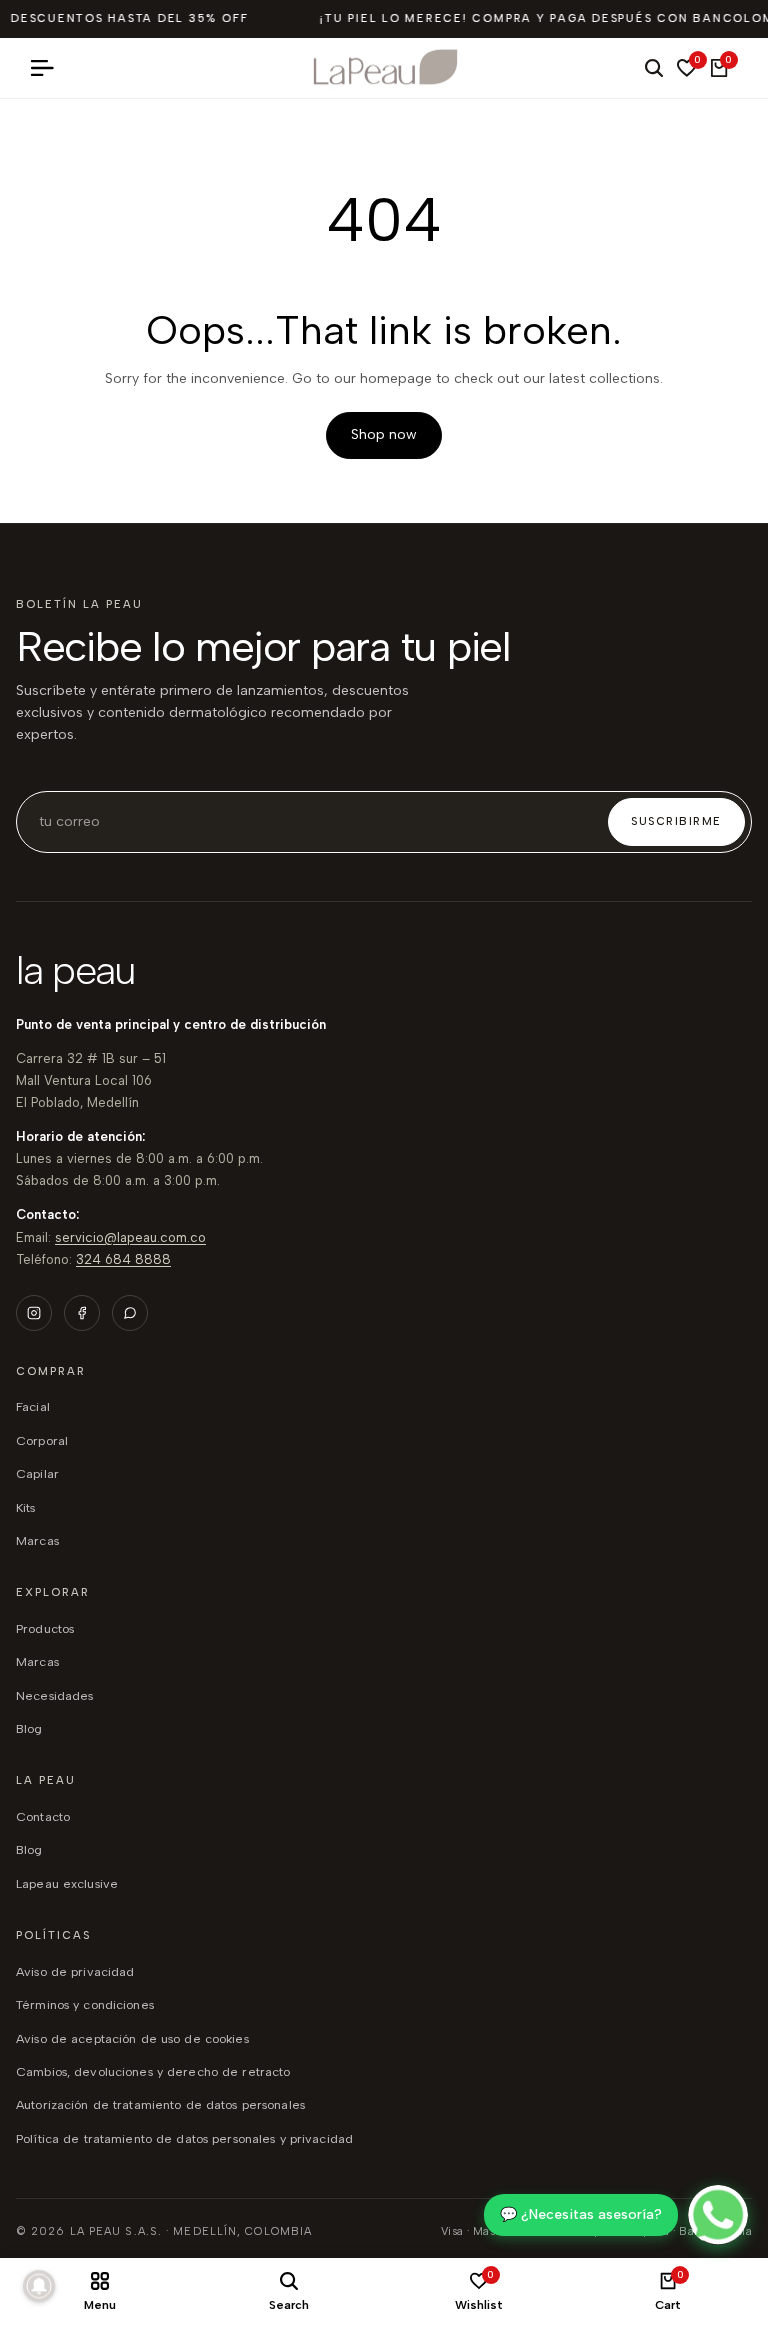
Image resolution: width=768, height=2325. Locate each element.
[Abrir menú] (50, 68)
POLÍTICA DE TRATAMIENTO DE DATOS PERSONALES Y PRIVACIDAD (184, 2138)
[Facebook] (82, 1313)
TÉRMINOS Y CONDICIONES (85, 2004)
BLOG (29, 1728)
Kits (26, 1507)
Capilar (37, 1473)
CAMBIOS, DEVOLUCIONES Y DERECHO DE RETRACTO (153, 2071)
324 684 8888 (123, 1259)
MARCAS (37, 1661)
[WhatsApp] (130, 1313)
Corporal (42, 1440)
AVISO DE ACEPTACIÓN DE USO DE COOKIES (132, 2038)
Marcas (37, 1540)
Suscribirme (676, 821)
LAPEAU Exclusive (67, 1883)
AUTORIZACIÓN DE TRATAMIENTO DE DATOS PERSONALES (160, 2104)
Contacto (43, 1816)
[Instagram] (34, 1313)
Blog (29, 1849)
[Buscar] (654, 68)
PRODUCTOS (45, 1628)
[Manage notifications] (39, 2286)
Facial (33, 1406)
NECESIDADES (54, 1695)
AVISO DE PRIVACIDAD (75, 1971)
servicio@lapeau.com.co (130, 1237)
